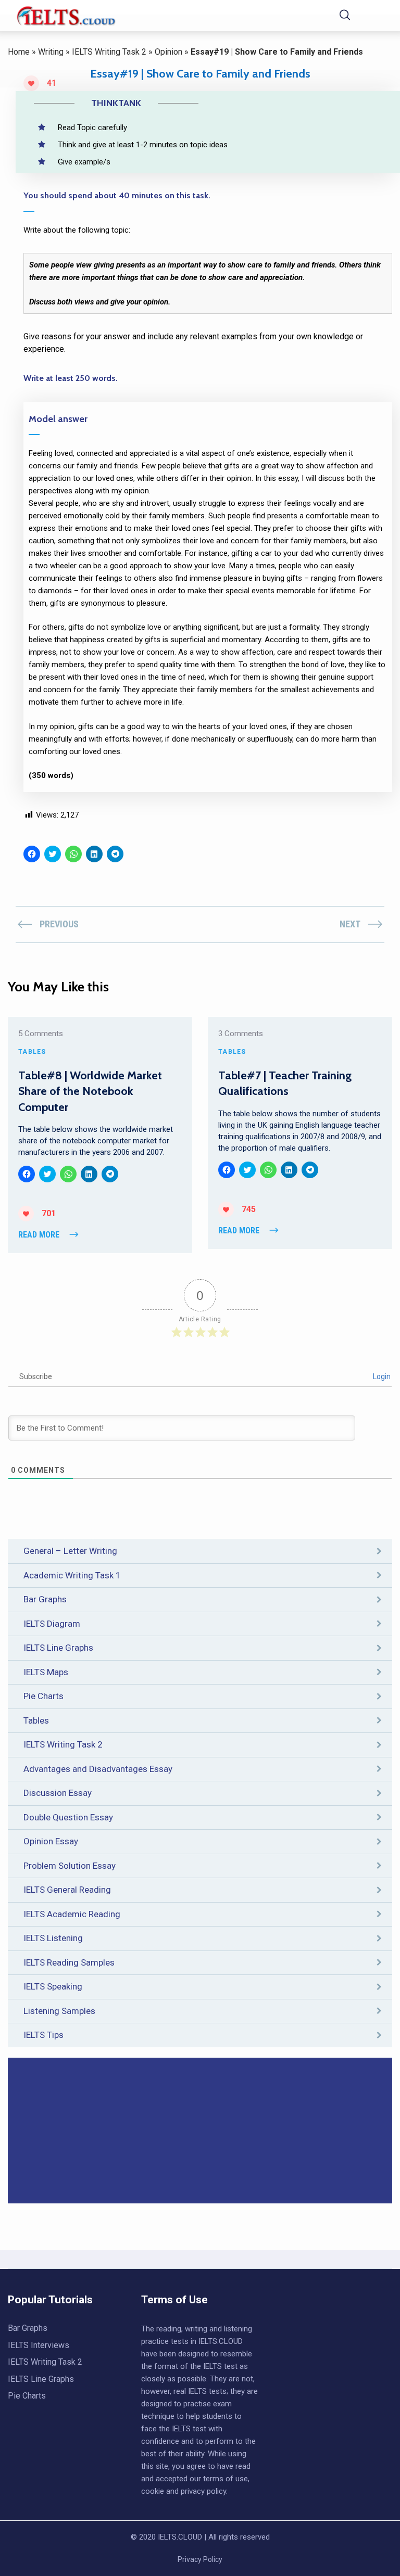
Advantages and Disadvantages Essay (98, 1769)
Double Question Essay (68, 1817)
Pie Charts (43, 1696)
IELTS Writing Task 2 (109, 52)
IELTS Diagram (52, 1624)
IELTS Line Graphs (58, 1648)
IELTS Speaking (53, 1986)
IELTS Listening (53, 1938)
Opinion (168, 52)
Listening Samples (59, 2011)
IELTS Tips (43, 2035)
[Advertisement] (200, 2131)
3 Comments (241, 1034)
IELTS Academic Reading (72, 1914)
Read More (39, 1235)
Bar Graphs (45, 1599)
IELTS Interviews (39, 2345)
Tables (36, 1720)
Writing (51, 52)
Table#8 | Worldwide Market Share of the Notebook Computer (90, 1091)
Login (381, 1376)
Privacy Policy (200, 2559)
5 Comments (41, 1034)
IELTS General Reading (67, 1890)
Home (19, 52)
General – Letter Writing (70, 1551)
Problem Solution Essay (70, 1866)
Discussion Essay (58, 1793)
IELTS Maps (46, 1672)
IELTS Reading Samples (69, 1962)
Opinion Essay (51, 1841)
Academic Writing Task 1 (72, 1575)
